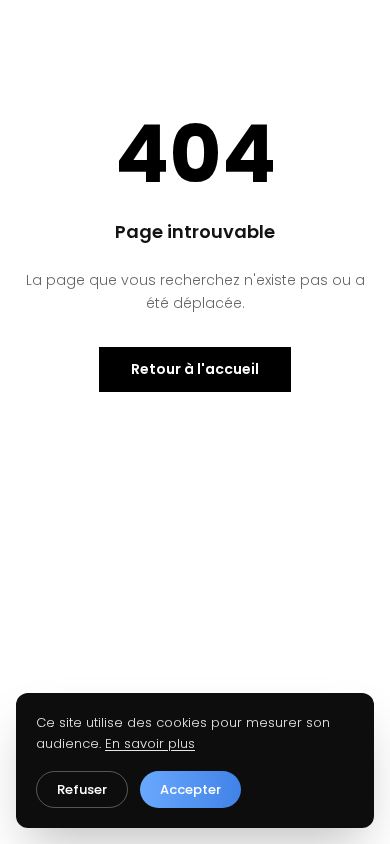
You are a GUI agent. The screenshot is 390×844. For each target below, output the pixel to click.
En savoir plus (150, 743)
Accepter (190, 789)
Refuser (82, 789)
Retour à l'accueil (195, 369)
